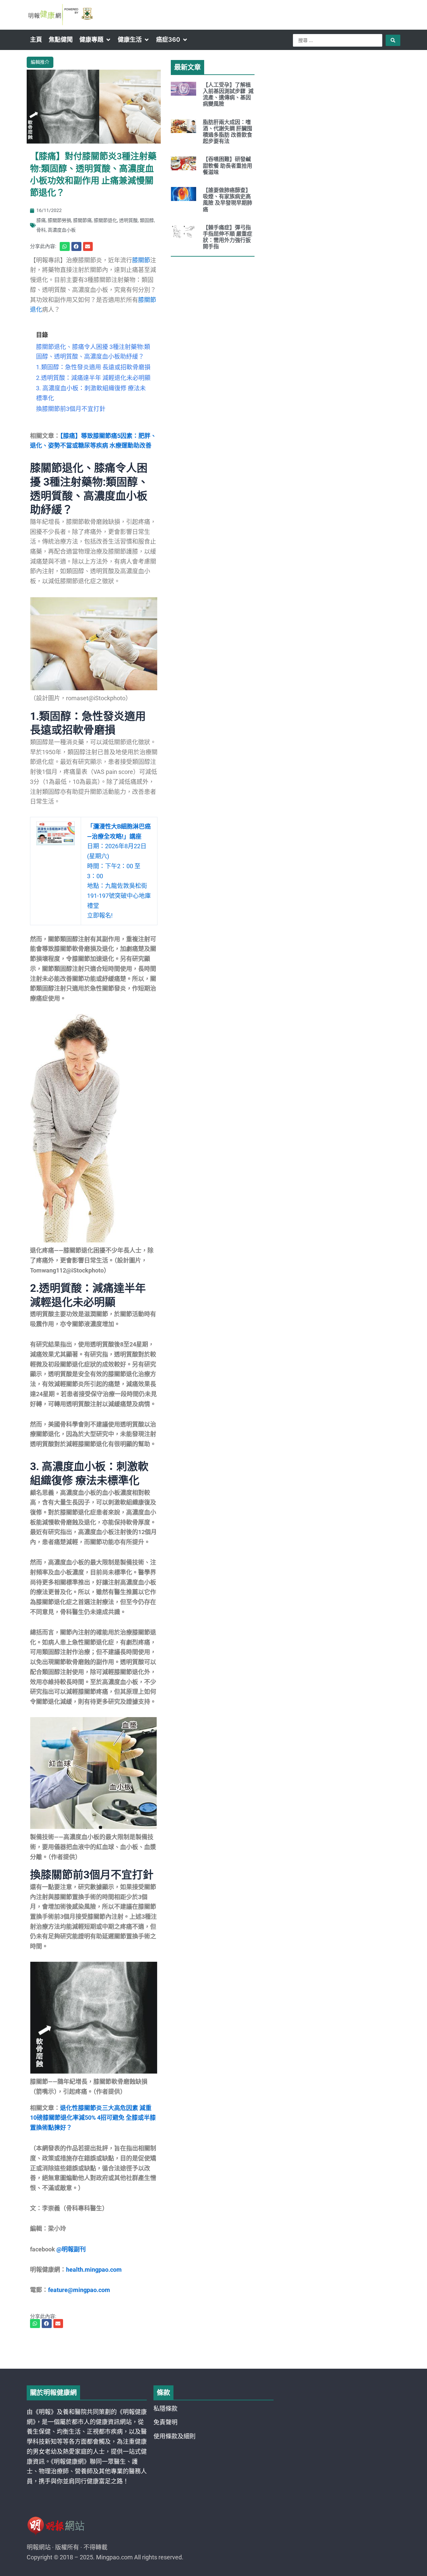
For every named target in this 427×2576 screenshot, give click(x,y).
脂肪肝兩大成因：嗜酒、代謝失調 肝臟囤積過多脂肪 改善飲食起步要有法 (228, 132)
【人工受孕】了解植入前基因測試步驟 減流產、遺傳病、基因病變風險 (228, 94)
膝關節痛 (82, 220)
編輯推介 (40, 62)
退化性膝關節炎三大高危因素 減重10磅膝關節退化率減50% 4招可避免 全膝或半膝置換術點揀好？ (93, 2118)
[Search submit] (393, 40)
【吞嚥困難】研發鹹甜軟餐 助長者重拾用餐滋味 (228, 165)
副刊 (80, 2249)
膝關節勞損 (59, 220)
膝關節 (141, 260)
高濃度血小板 (62, 230)
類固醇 (147, 220)
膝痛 (41, 220)
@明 (62, 2249)
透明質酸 (128, 220)
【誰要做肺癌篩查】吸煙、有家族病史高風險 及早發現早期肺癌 (228, 200)
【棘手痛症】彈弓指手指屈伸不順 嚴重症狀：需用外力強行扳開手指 (228, 237)
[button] (95, 40)
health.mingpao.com (94, 2270)
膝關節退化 (105, 220)
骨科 (41, 230)
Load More (213, 2350)
